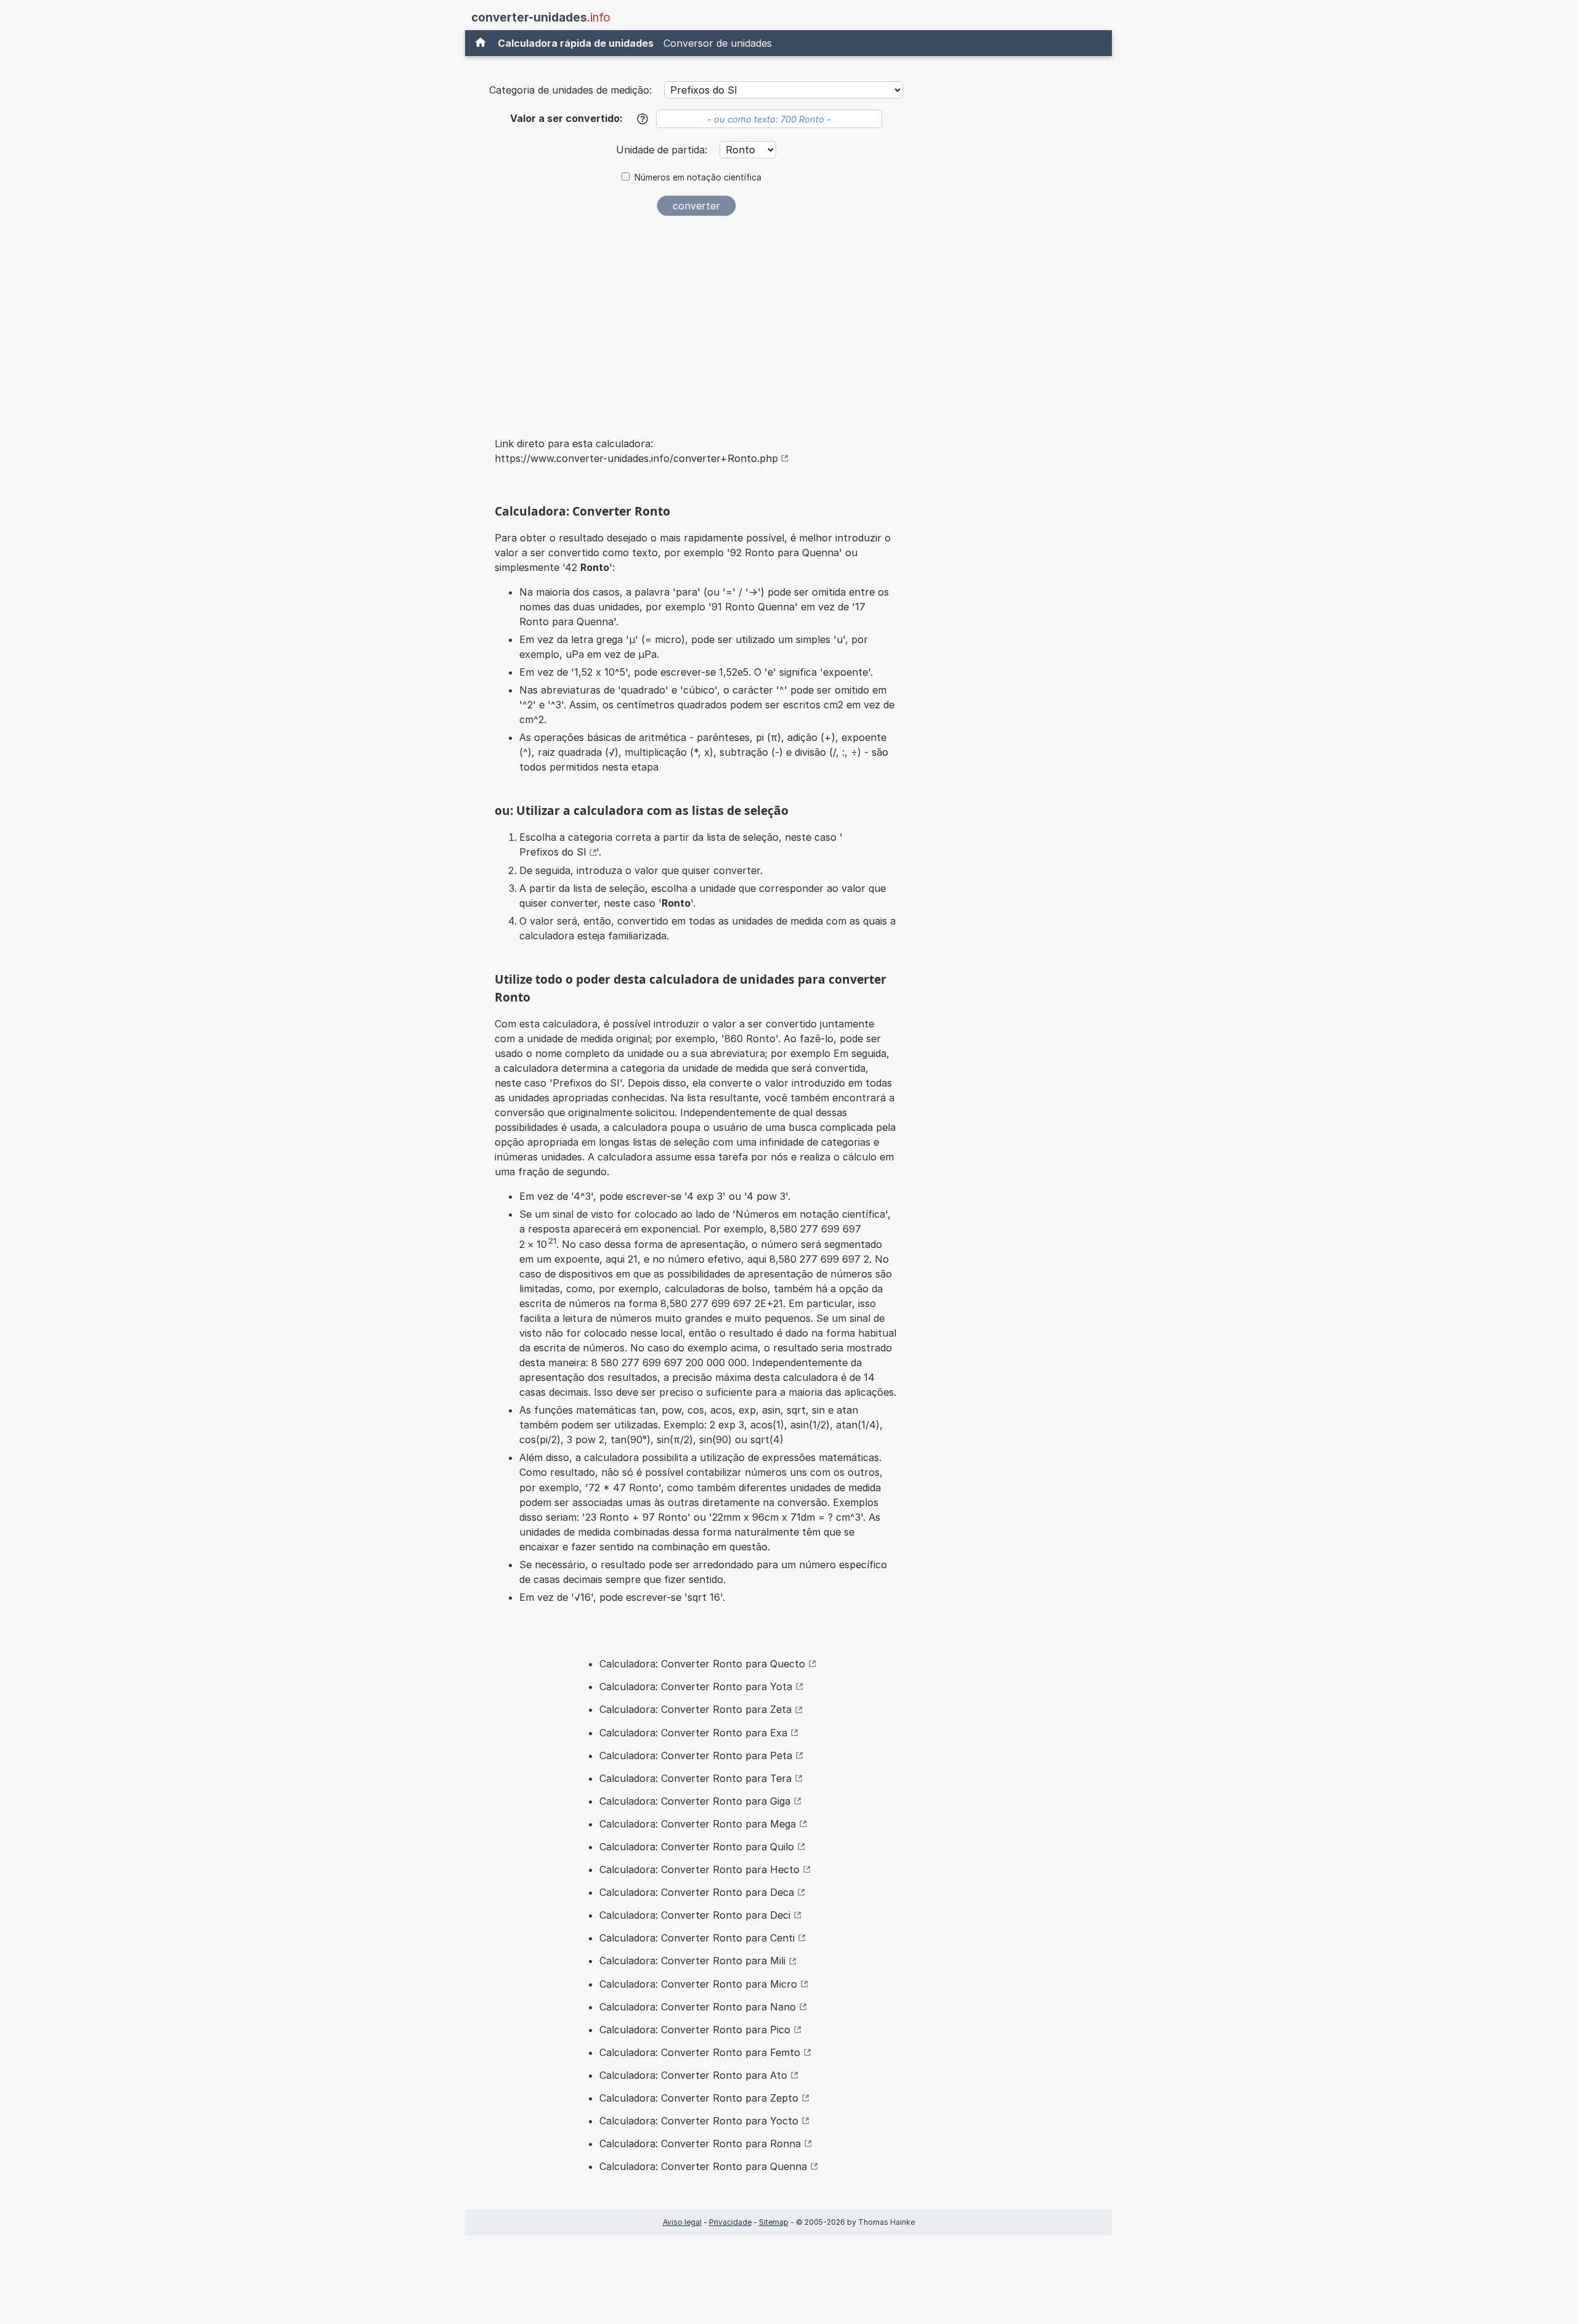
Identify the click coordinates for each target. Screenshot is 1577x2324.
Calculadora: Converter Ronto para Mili (692, 1961)
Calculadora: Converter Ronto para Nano (698, 2007)
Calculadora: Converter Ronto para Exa (693, 1733)
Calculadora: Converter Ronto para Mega (698, 1824)
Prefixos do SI (553, 852)
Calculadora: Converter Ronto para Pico (695, 2030)
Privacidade (730, 2222)
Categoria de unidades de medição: (570, 90)
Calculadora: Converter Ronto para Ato (693, 2075)
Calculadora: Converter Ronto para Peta (696, 1755)
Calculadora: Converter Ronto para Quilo (697, 1847)
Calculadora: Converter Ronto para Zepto (699, 2098)
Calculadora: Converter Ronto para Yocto (699, 2121)
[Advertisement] (696, 318)
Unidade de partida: (663, 150)
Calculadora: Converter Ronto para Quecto (702, 1664)
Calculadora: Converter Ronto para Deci (695, 1915)
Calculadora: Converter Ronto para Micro (698, 1984)
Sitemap (774, 2222)
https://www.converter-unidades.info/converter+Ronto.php (636, 458)
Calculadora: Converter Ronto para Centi (697, 1938)
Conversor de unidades (718, 43)
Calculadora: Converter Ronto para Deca (697, 1892)
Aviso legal (682, 2222)
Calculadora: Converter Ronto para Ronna (700, 2144)
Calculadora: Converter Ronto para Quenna (703, 2166)
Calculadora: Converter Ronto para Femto (700, 2052)
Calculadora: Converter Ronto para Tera (695, 1778)
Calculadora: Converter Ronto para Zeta (695, 1709)
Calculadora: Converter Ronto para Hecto (699, 1869)
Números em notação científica (698, 177)
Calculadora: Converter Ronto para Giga (695, 1801)
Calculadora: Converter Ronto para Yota (696, 1686)
